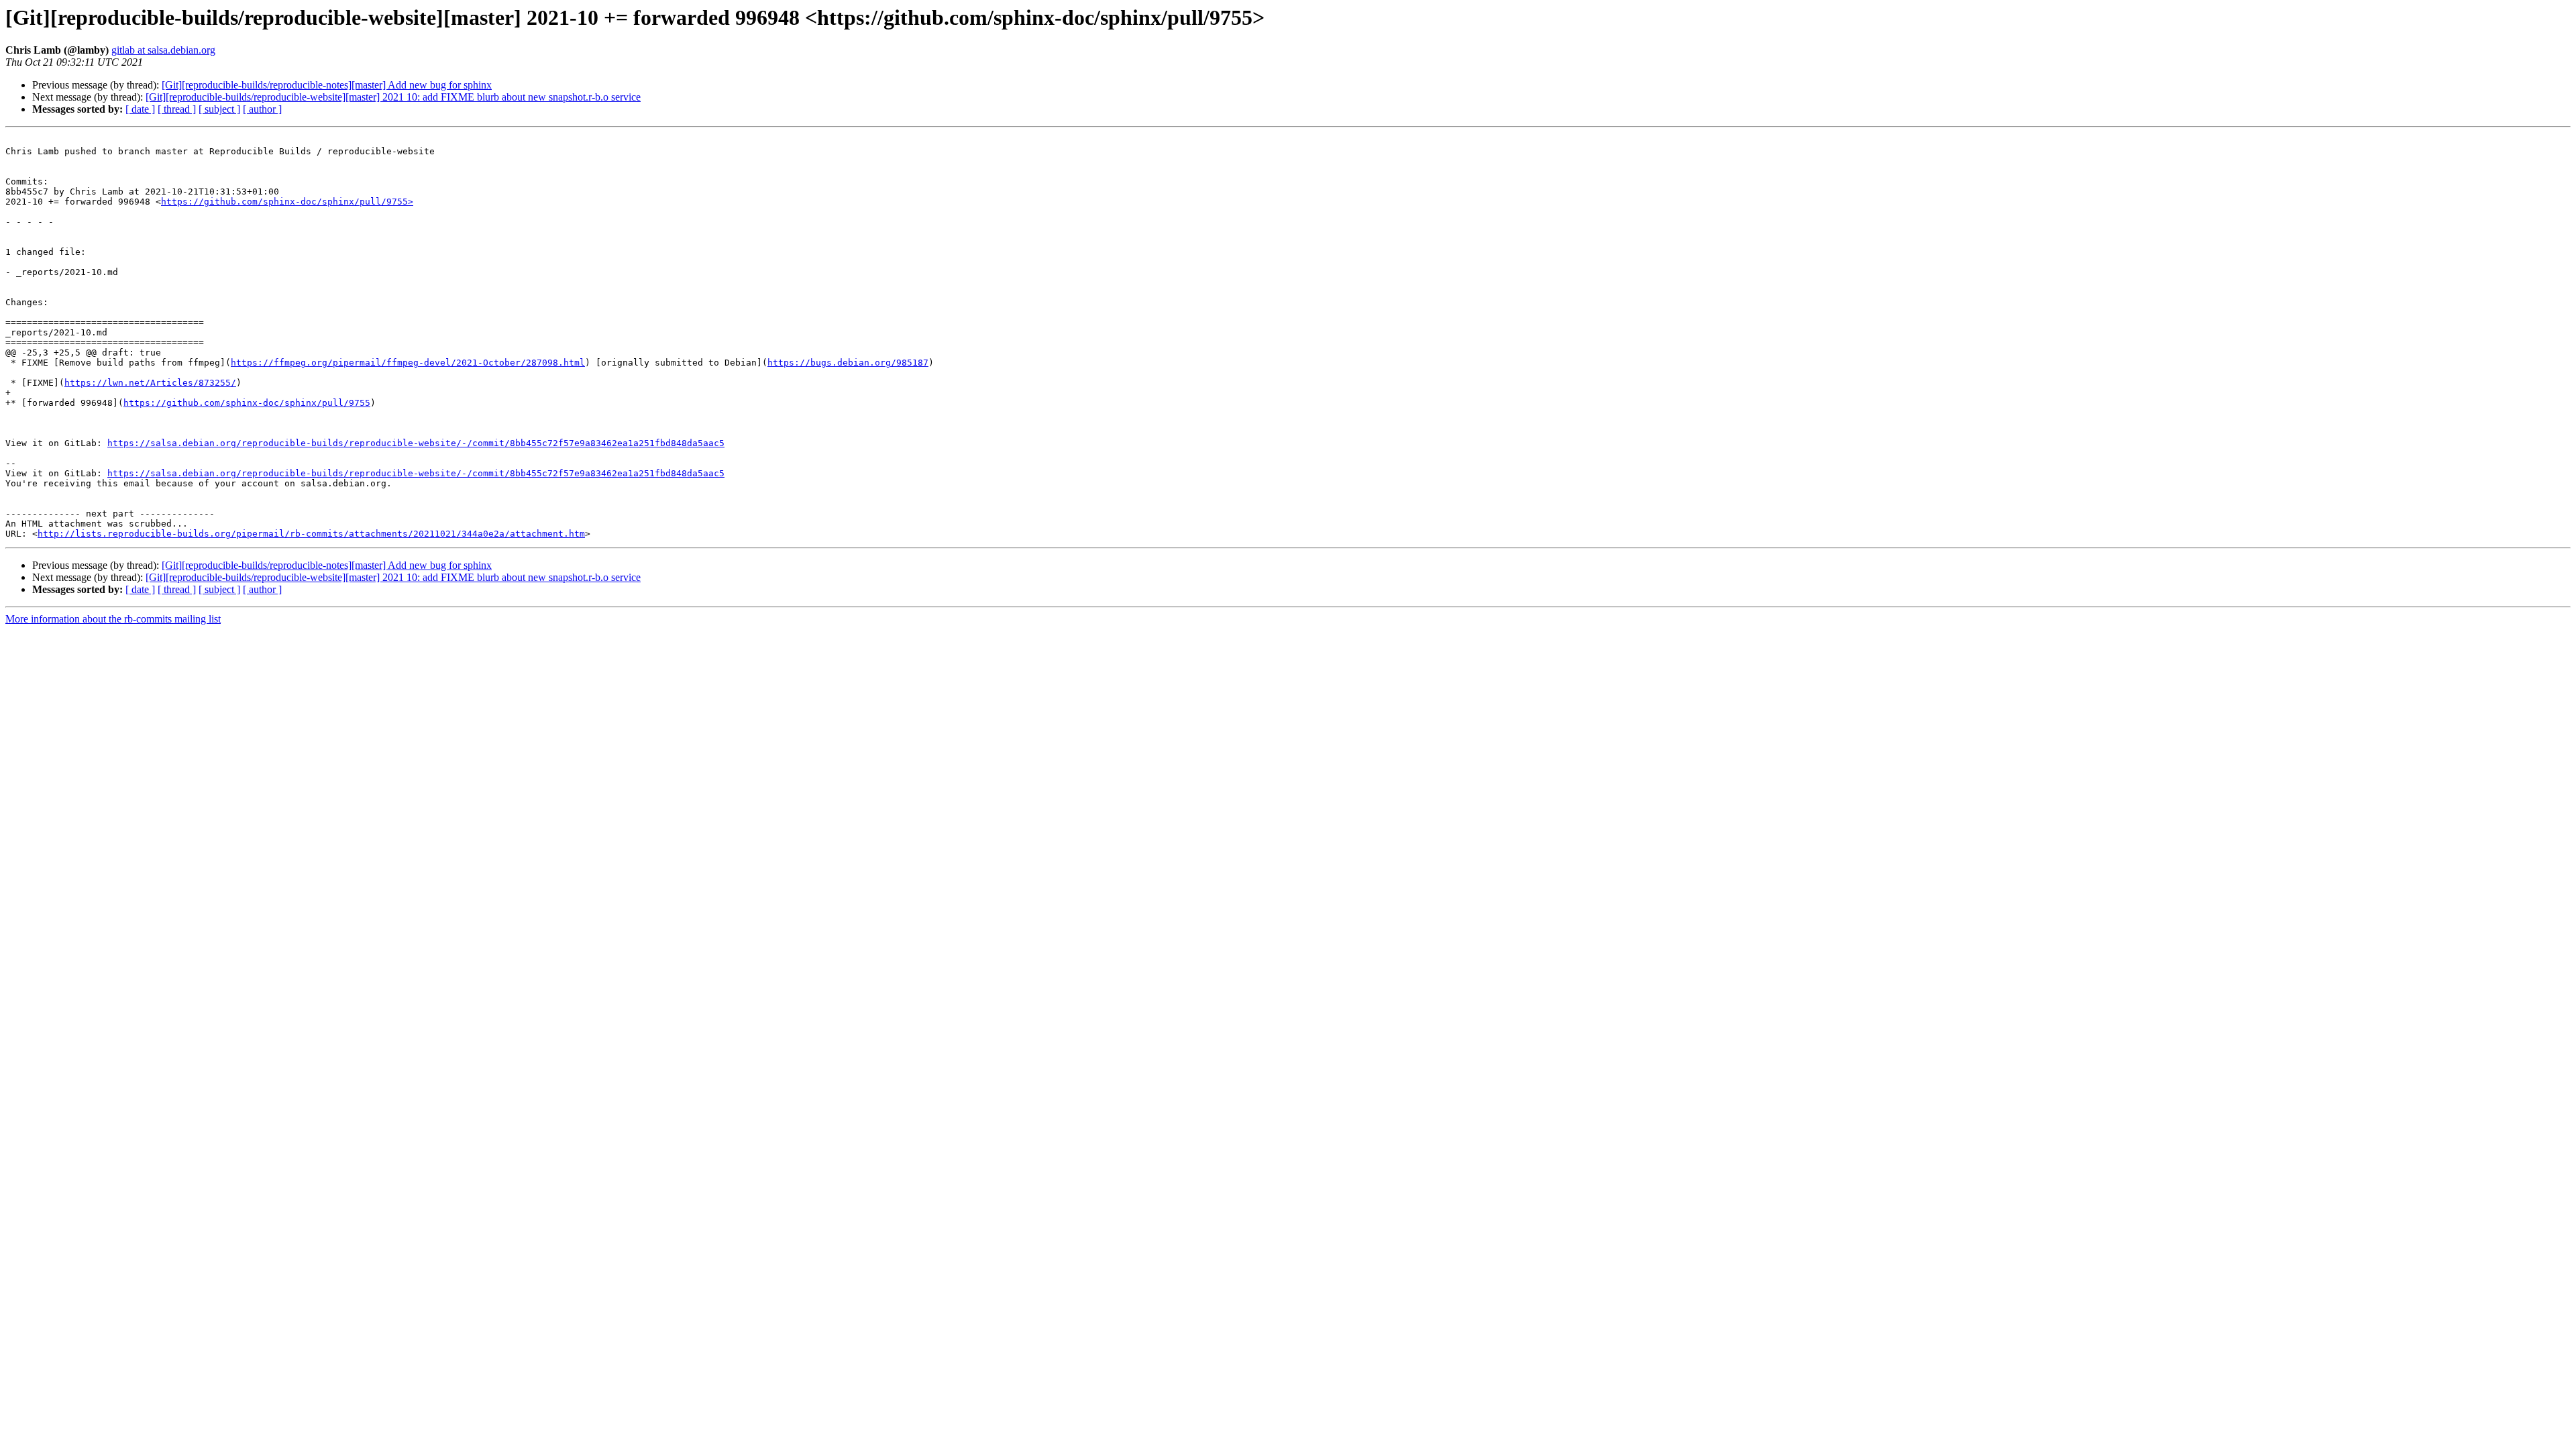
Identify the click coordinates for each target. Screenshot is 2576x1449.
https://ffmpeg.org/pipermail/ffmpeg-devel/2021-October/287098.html (408, 363)
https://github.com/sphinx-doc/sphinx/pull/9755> (287, 202)
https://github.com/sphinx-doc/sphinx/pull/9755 (247, 403)
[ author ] (262, 109)
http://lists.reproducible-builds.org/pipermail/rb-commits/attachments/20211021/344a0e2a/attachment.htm (311, 534)
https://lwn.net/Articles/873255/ (150, 383)
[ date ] (140, 109)
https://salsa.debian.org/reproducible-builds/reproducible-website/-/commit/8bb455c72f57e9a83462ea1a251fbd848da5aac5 (416, 443)
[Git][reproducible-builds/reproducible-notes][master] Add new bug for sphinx (327, 85)
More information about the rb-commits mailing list (113, 619)
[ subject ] (219, 109)
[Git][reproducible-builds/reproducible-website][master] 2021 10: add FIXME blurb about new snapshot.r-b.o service (393, 97)
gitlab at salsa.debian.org (163, 50)
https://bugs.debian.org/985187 (848, 363)
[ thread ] (177, 109)
